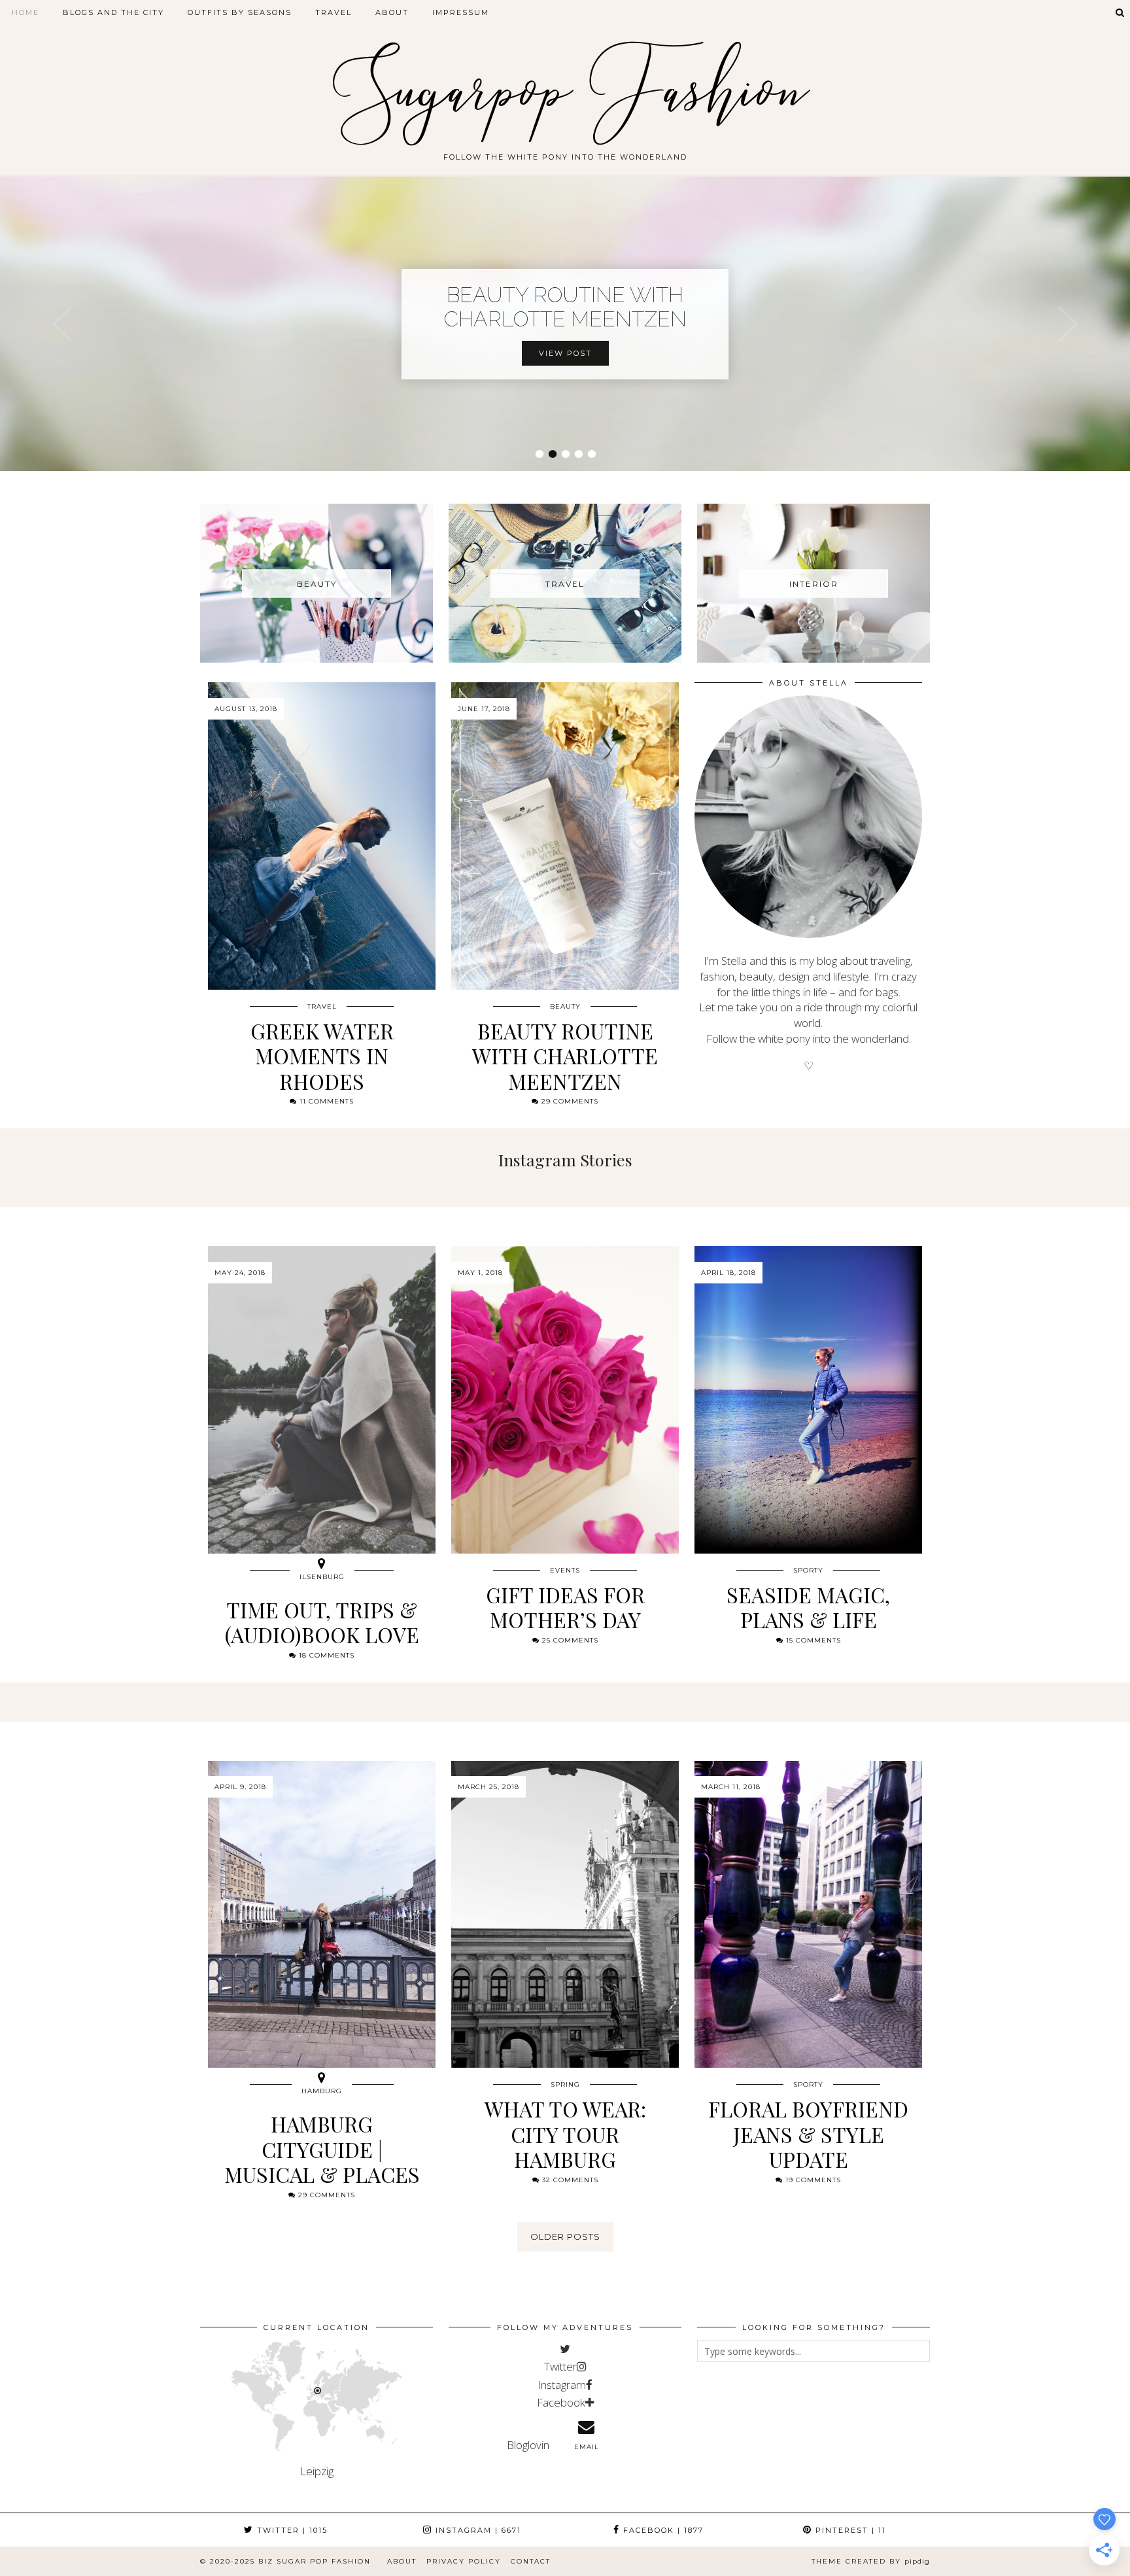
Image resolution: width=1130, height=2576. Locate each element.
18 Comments (325, 1655)
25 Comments (569, 1640)
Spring (565, 2084)
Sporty (808, 1570)
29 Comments (569, 1101)
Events (565, 1570)
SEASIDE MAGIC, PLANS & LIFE (808, 1607)
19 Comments (812, 2180)
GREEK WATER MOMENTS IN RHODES (322, 1056)
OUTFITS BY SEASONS (240, 12)
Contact (531, 2561)
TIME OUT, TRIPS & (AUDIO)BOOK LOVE (322, 1622)
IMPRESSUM (461, 12)
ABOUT (392, 12)
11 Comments (325, 1101)
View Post (565, 353)
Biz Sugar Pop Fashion (315, 2561)
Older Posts (565, 2237)
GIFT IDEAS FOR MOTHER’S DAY (565, 1607)
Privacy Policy (464, 2561)
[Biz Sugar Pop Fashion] (565, 80)
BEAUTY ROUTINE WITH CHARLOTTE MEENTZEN (565, 307)
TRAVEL (334, 12)
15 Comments (812, 1640)
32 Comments (569, 2180)
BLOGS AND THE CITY (113, 12)
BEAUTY (565, 1006)
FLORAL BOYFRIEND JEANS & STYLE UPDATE (808, 2134)
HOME (26, 12)
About (402, 2561)
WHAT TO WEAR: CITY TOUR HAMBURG (565, 2134)
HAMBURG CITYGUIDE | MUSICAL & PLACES (322, 2149)
